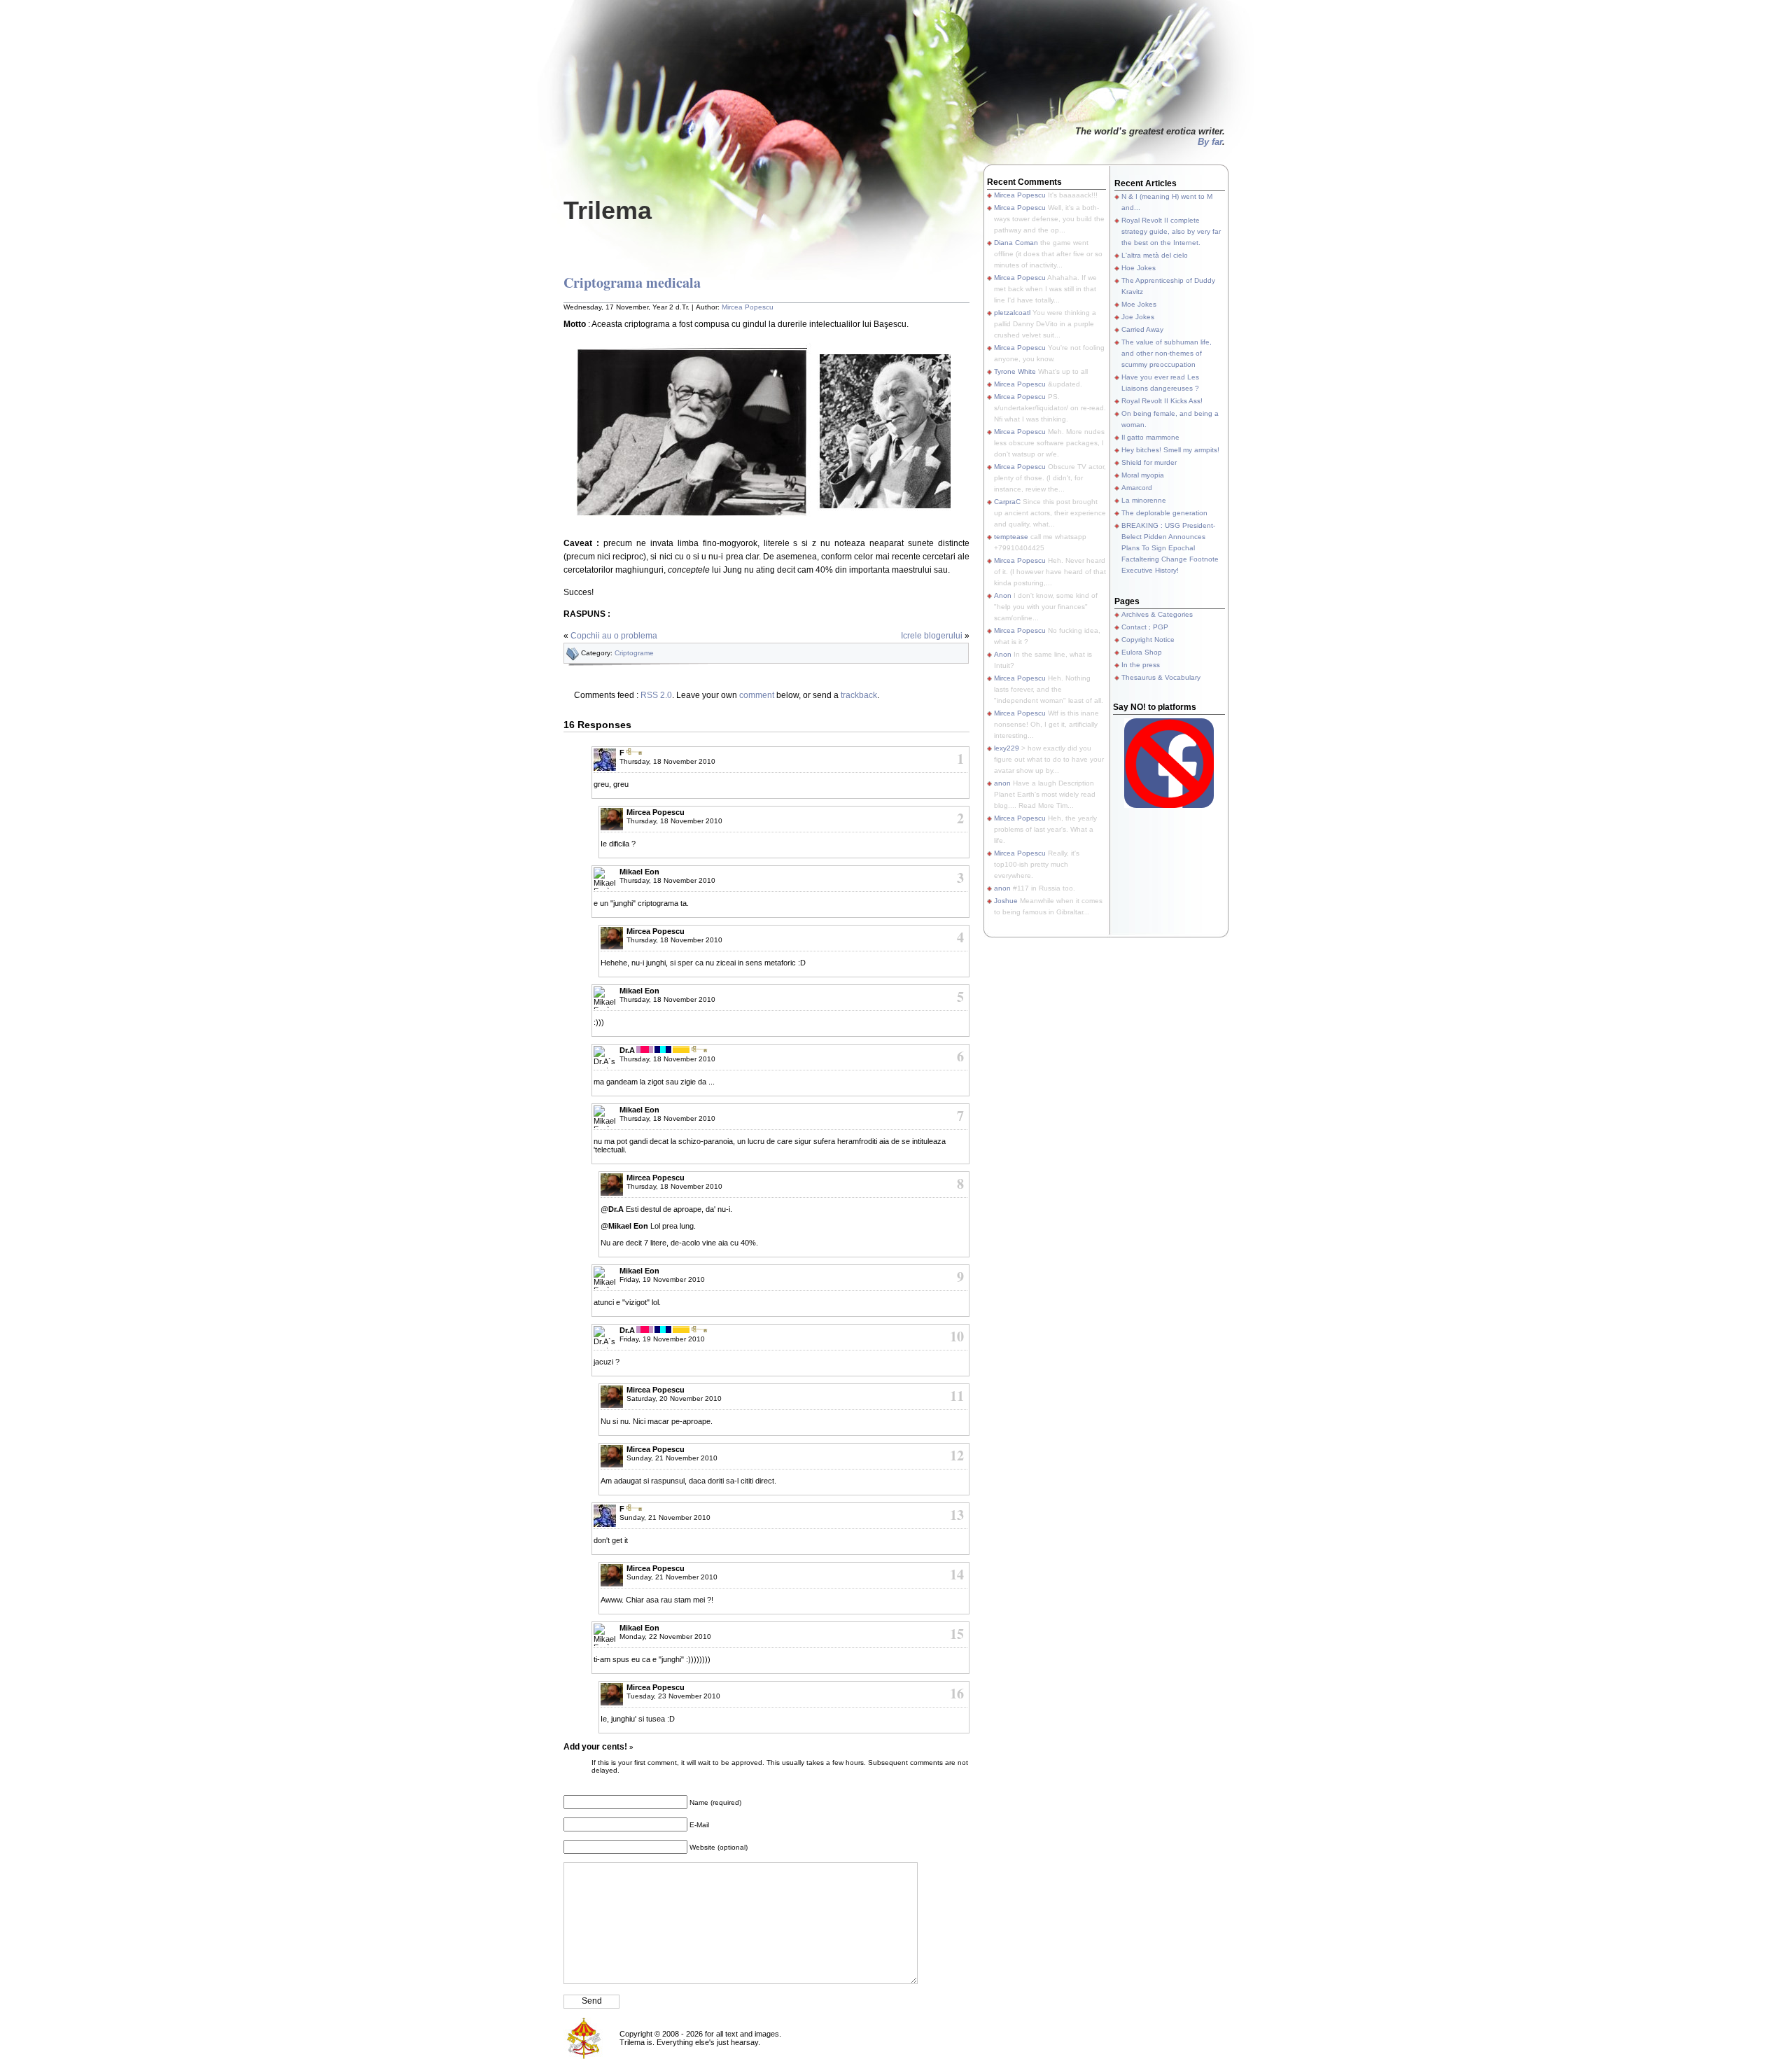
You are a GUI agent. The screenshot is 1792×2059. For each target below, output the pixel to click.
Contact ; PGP (1145, 627)
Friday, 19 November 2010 (662, 1279)
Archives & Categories (1157, 614)
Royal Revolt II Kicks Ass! (1162, 401)
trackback (859, 695)
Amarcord (1137, 488)
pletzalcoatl (1012, 313)
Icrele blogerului (932, 636)
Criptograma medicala (632, 282)
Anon (1003, 595)
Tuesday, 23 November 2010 (673, 1696)
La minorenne (1144, 500)
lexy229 (1007, 748)
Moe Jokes (1139, 304)
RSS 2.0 (656, 695)
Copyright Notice (1148, 640)
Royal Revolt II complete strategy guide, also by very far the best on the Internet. (1171, 231)
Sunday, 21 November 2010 (672, 1458)
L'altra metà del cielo (1155, 255)
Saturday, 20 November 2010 (674, 1398)
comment (757, 695)
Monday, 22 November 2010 (665, 1636)
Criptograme (634, 653)
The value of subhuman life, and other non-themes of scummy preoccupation (1167, 353)
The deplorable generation (1164, 513)
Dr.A (627, 1050)
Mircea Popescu (748, 307)
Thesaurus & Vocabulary (1161, 677)
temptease (1011, 537)
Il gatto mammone (1150, 437)
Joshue (1006, 901)
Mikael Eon (639, 872)
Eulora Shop (1142, 652)
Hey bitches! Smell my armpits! (1170, 450)
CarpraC (1007, 502)
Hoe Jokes (1139, 268)
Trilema (608, 210)
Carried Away (1142, 329)
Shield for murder (1149, 462)
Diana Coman (1016, 243)
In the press (1141, 665)
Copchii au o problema (614, 636)
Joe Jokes (1138, 317)
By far (1210, 142)
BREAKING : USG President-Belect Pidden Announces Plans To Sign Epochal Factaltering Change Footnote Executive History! (1170, 548)
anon (1002, 783)
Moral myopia (1143, 475)
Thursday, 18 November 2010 (667, 761)
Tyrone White (1015, 371)
